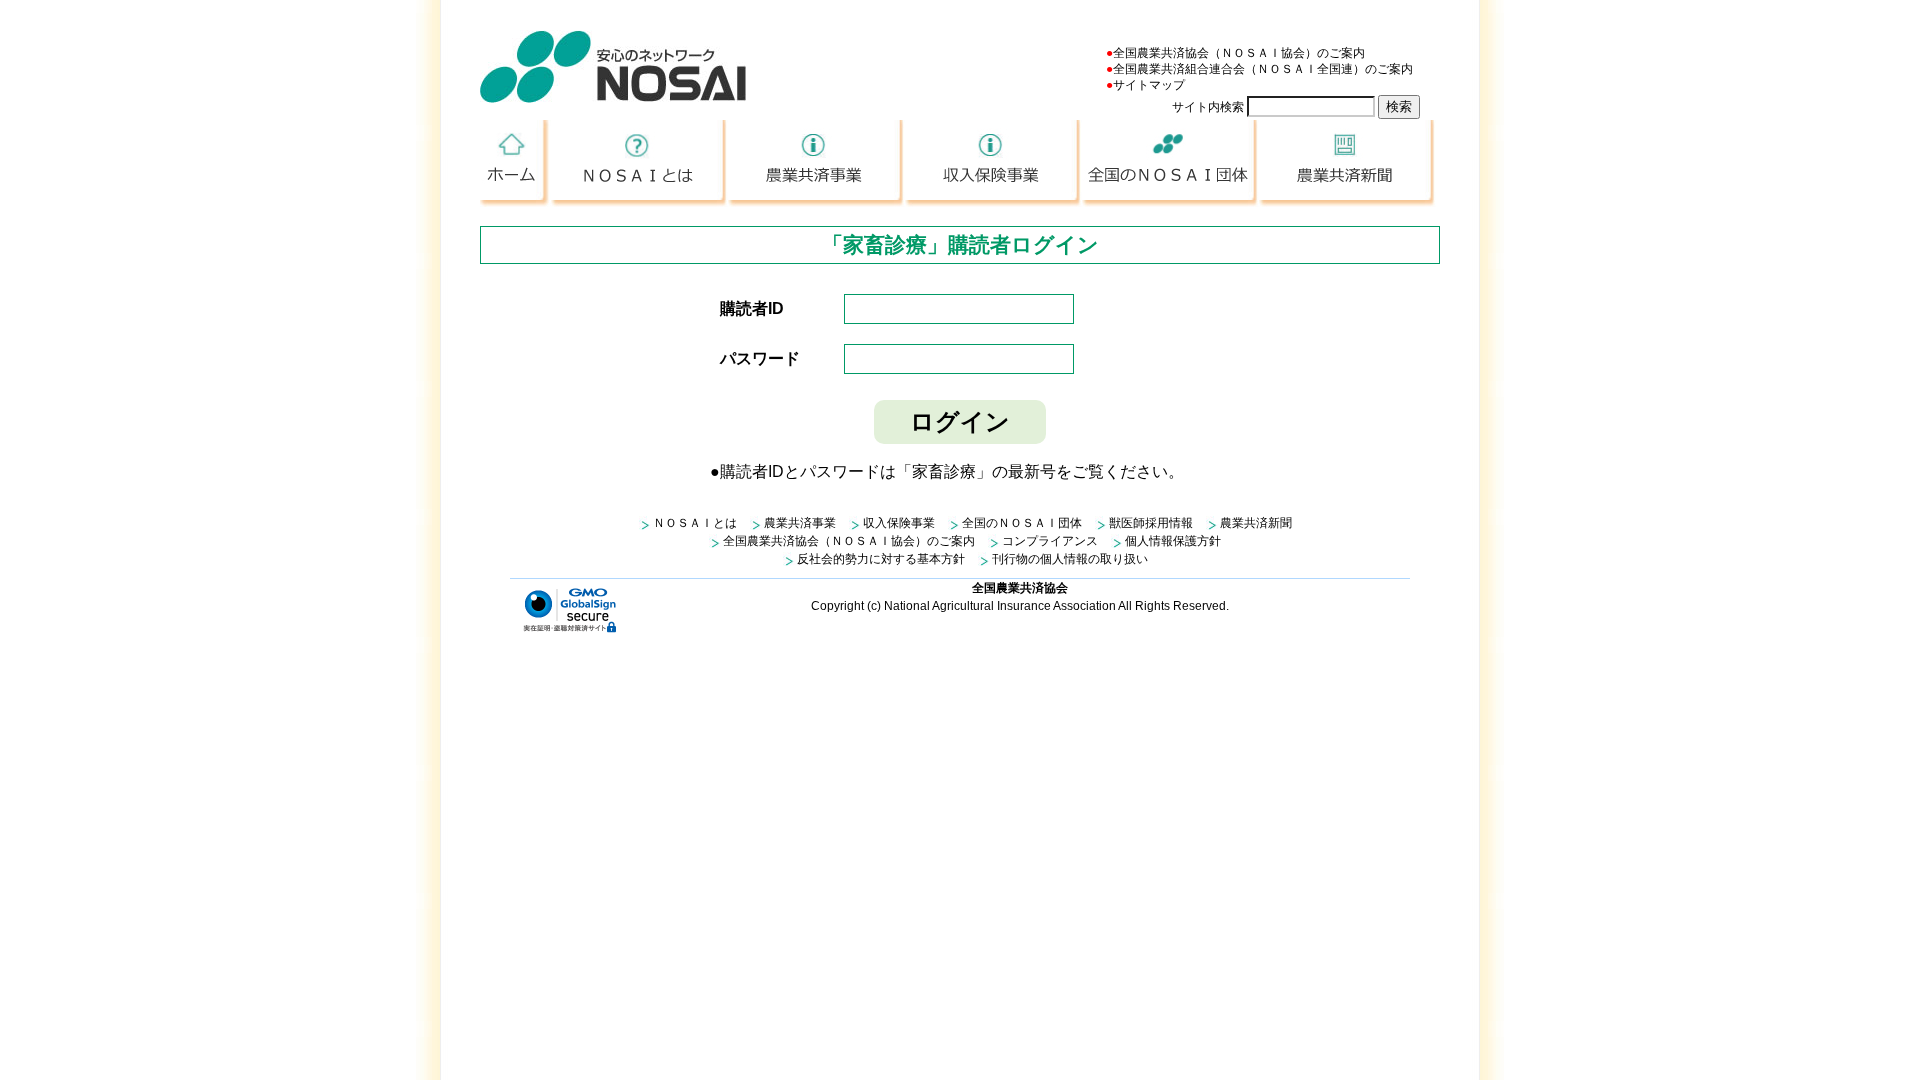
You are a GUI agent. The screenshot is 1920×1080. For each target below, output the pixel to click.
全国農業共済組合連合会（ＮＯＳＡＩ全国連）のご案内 (1263, 69)
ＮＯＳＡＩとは (639, 163)
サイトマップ (1149, 85)
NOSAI (613, 66)
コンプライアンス (1050, 541)
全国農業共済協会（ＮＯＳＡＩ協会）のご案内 (1239, 53)
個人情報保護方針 (1173, 541)
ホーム (515, 163)
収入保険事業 (993, 163)
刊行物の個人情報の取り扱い (1070, 559)
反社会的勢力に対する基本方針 (881, 559)
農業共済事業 (816, 163)
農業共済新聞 (1347, 163)
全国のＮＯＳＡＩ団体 (1170, 163)
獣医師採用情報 (1151, 523)
